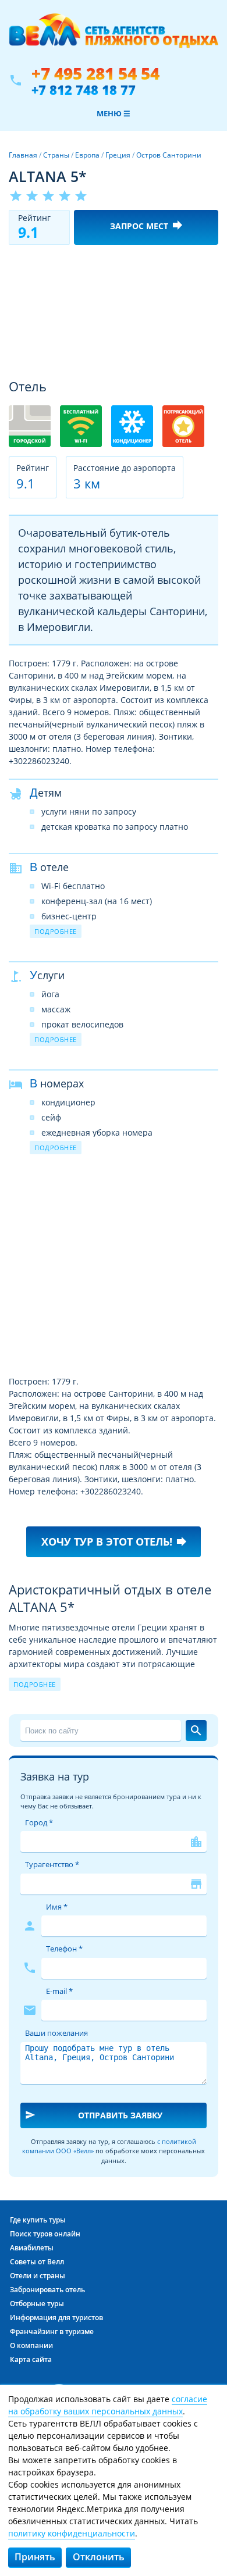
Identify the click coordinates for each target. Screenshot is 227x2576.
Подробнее (56, 931)
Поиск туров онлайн (45, 2234)
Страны (56, 155)
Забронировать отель (47, 2290)
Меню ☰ (114, 113)
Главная (23, 155)
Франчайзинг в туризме (52, 2331)
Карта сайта (31, 2359)
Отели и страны (38, 2276)
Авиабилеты (32, 2248)
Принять (35, 2557)
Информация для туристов (56, 2318)
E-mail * (59, 1991)
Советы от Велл (37, 2262)
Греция (118, 155)
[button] (208, 264)
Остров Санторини (169, 155)
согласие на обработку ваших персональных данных (108, 2405)
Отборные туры (37, 2304)
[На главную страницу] (114, 37)
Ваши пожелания (56, 2033)
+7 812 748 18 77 (84, 90)
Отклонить (99, 2557)
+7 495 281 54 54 (95, 74)
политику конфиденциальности (72, 2533)
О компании (31, 2345)
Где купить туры (38, 2220)
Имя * (57, 1907)
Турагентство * (52, 1864)
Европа (87, 155)
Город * (39, 1822)
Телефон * (64, 1949)
